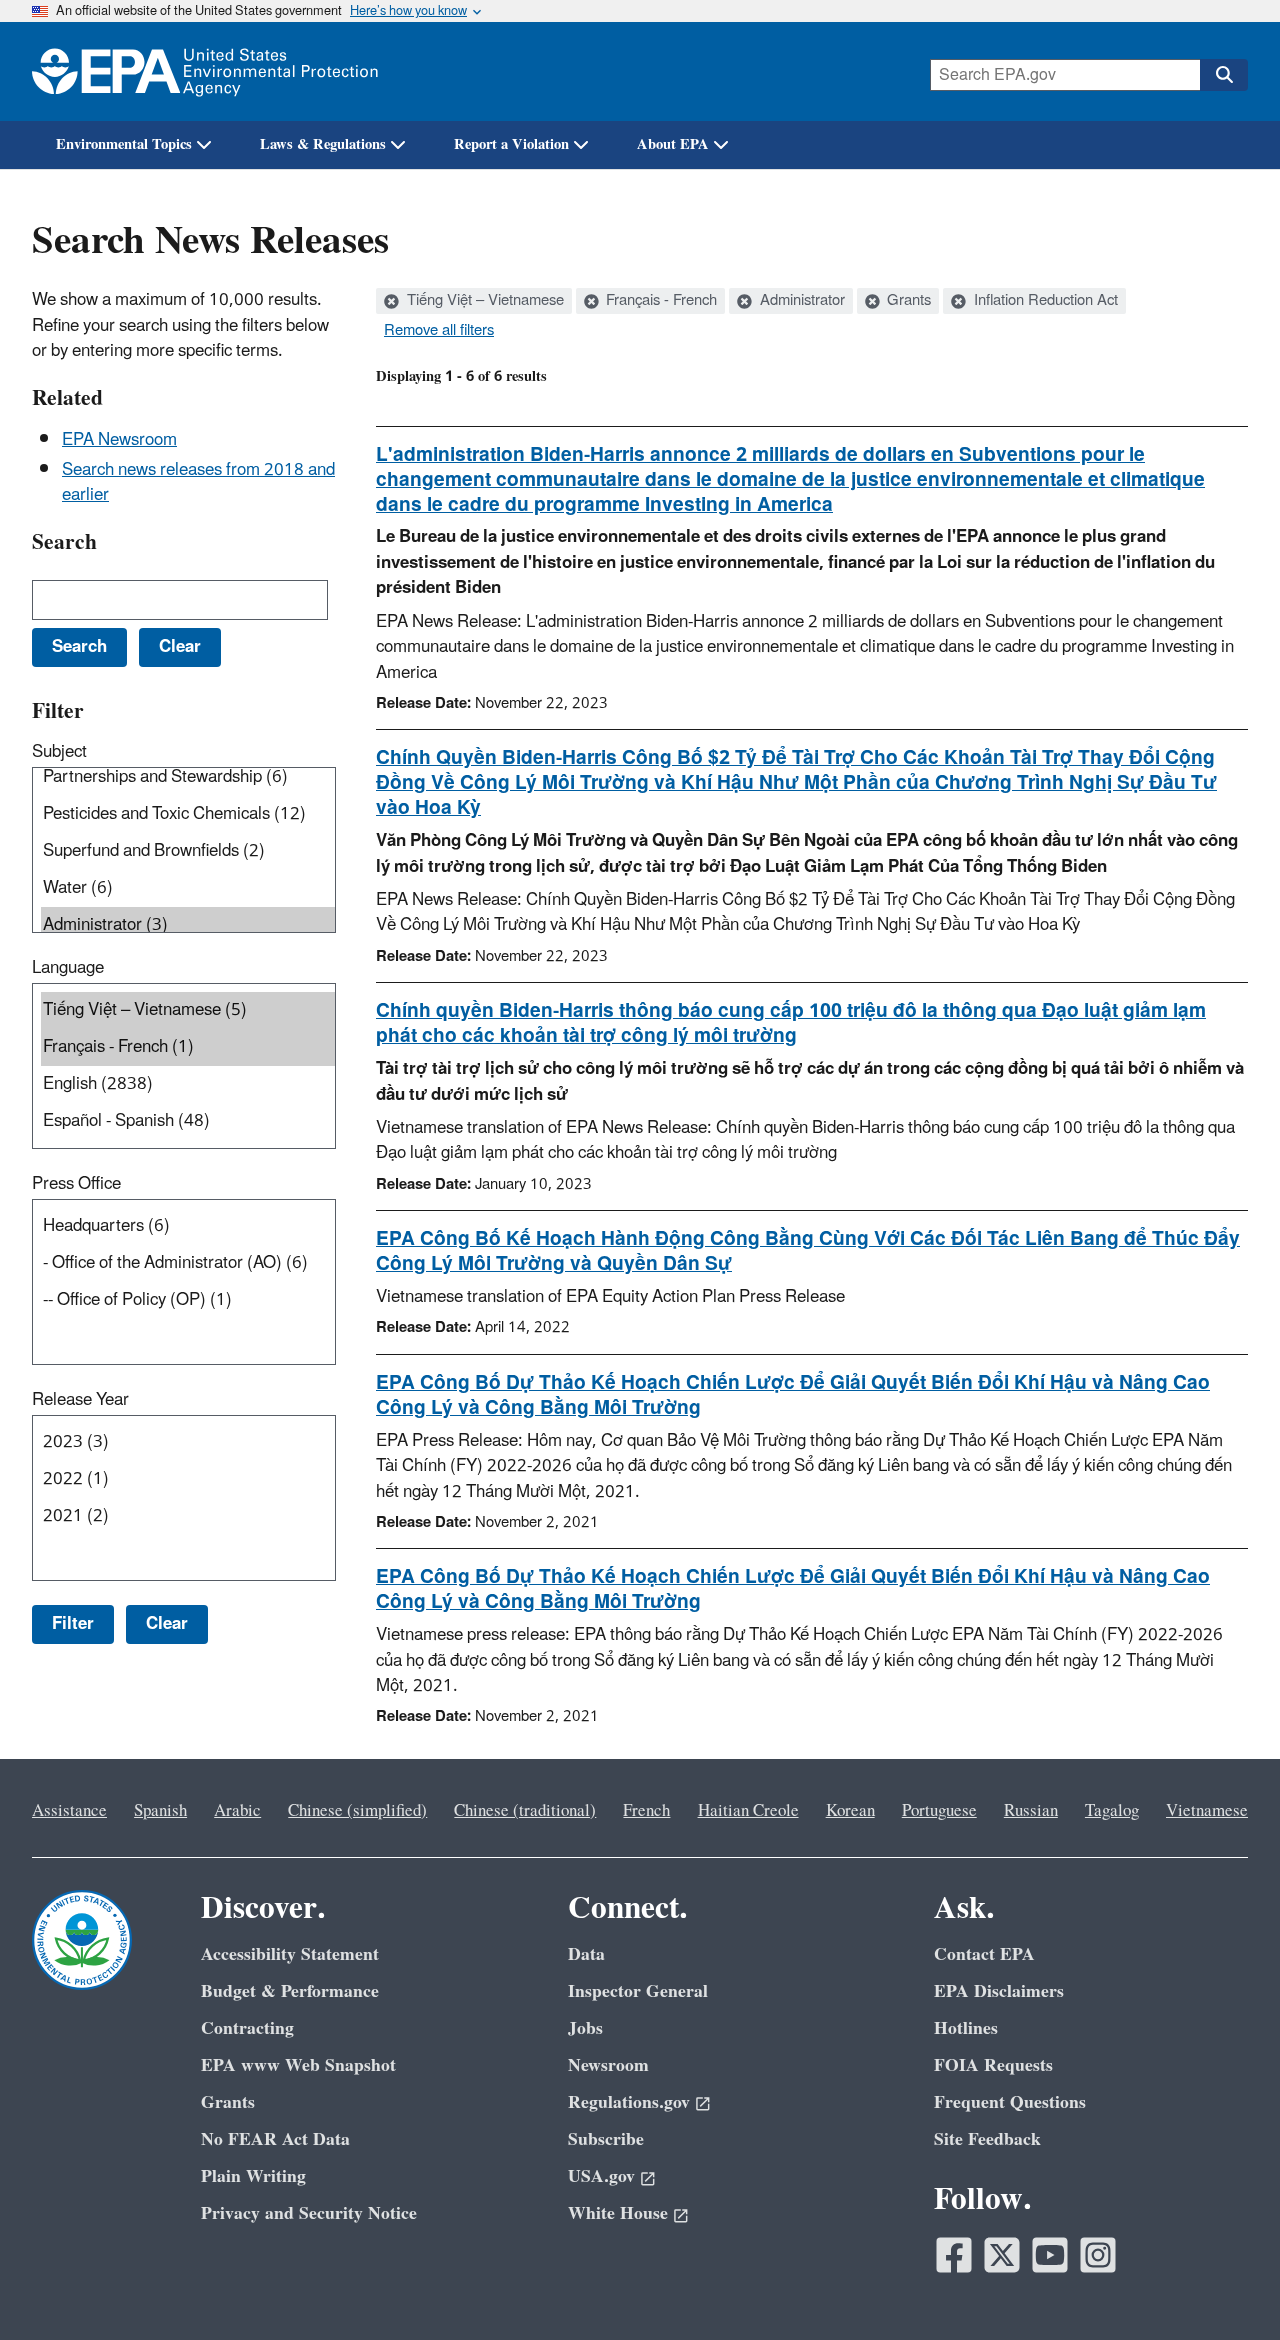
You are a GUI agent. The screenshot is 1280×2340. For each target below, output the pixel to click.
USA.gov (601, 2176)
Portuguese (939, 1811)
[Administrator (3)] (188, 925)
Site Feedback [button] (987, 2139)
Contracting (247, 2028)
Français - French (659, 301)
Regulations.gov (629, 2102)
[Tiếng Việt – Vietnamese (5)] (188, 1010)
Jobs (585, 2028)
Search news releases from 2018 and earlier (198, 482)
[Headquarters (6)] (188, 1226)
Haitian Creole (748, 1811)
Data (586, 1954)
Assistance (69, 1811)
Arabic (237, 1811)
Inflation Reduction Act (1044, 301)
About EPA (673, 144)
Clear (167, 1624)
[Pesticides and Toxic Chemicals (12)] (188, 814)
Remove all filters (439, 331)
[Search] (1224, 75)
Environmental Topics (124, 144)
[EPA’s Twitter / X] (1002, 2255)
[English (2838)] (188, 1084)
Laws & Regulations (323, 144)
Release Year (80, 1400)
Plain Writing (253, 2176)
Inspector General (638, 1991)
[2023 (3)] (188, 1442)
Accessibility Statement (290, 1954)
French (646, 1811)
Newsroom (608, 2065)
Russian (1031, 1811)
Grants (907, 301)
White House (618, 2213)
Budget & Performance (290, 1991)
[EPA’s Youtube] (1050, 2255)
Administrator (800, 301)
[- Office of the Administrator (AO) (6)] (188, 1263)
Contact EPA (984, 1954)
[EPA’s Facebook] (954, 2255)
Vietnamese (1207, 1811)
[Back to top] (1225, 2285)
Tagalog (1112, 1811)
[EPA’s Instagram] (1098, 2255)
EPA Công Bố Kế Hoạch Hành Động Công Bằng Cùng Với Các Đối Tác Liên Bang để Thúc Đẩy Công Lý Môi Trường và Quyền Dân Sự (808, 1251)
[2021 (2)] (188, 1516)
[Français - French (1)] (188, 1047)
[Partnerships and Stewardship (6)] (188, 777)
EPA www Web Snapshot (298, 2065)
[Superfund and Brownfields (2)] (188, 851)
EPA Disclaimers (999, 1991)
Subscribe (606, 2139)
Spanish (160, 1811)
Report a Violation (511, 144)
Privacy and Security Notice (309, 2213)
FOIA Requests (993, 2065)
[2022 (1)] (188, 1479)
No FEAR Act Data (275, 2139)
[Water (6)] (188, 888)
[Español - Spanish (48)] (188, 1121)
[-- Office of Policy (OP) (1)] (188, 1300)
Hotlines (966, 2028)
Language (68, 968)
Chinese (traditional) (525, 1811)
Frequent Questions (1010, 2102)
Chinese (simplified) (357, 1811)
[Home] (205, 71)
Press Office (76, 1184)
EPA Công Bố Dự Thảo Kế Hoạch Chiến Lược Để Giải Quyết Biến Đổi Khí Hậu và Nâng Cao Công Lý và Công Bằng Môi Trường (793, 1395)
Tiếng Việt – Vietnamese (483, 301)
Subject (59, 752)
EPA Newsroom (119, 440)
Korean (850, 1811)
